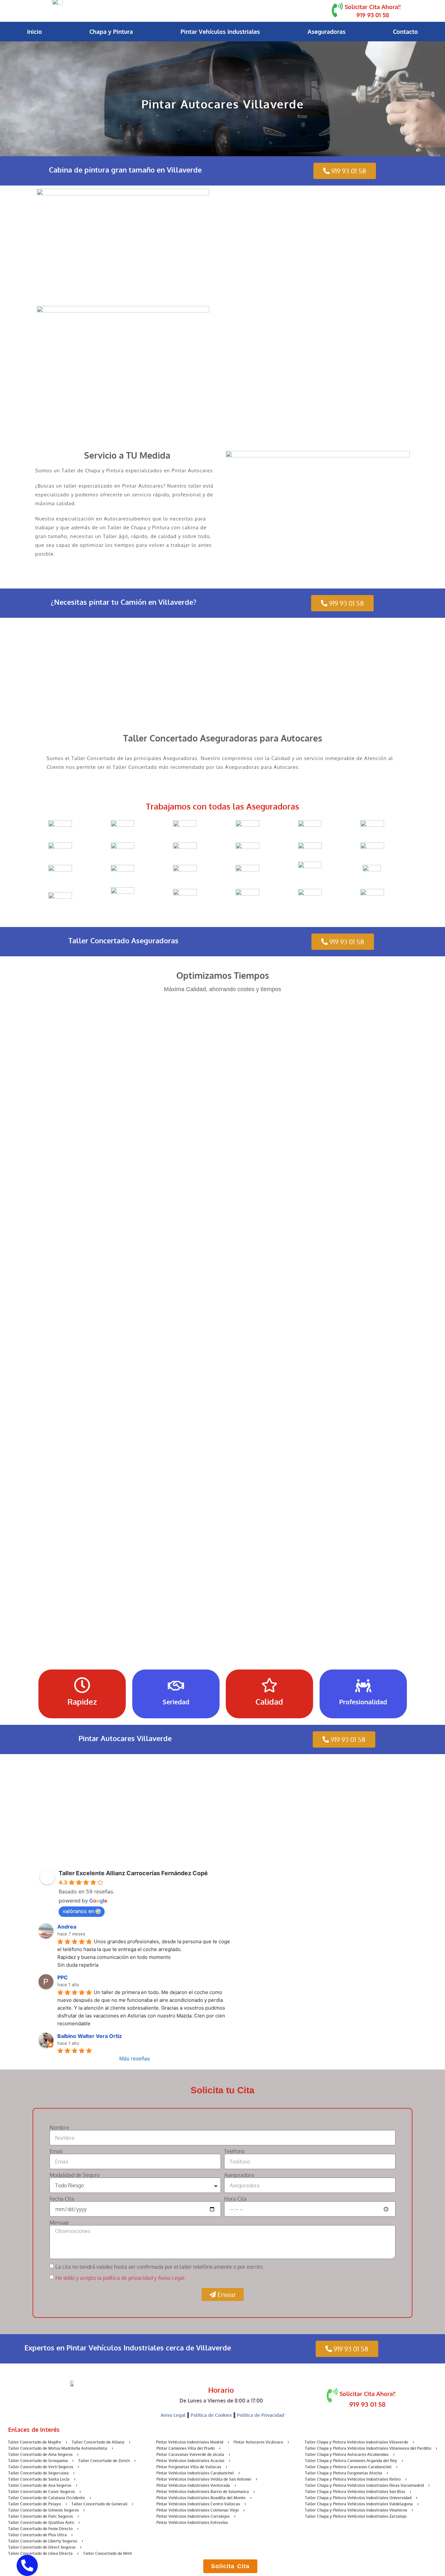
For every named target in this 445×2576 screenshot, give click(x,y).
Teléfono (234, 2151)
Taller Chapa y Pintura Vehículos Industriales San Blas (355, 2492)
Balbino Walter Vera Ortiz (90, 2036)
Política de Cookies (211, 2415)
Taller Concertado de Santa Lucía (39, 2479)
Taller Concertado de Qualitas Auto (41, 2522)
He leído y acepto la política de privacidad (104, 2278)
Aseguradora (239, 2175)
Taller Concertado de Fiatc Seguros (41, 2516)
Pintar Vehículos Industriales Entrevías (192, 2522)
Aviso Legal (173, 2415)
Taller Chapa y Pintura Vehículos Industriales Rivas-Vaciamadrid (364, 2485)
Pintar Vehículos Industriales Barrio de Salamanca (203, 2492)
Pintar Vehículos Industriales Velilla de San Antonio (204, 2479)
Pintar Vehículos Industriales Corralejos (193, 2516)
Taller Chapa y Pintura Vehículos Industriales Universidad (358, 2498)
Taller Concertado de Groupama (38, 2461)
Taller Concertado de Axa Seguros (40, 2485)
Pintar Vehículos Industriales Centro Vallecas (198, 2504)
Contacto (405, 32)
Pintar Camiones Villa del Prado (186, 2448)
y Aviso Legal (169, 2278)
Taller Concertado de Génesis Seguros (43, 2510)
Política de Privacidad (261, 2415)
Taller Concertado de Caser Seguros (42, 2492)
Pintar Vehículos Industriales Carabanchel (195, 2473)
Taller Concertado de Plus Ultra (37, 2535)
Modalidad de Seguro (75, 2175)
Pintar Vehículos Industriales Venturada (193, 2485)
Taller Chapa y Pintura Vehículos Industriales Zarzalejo (356, 2516)
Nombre (59, 2127)
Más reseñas (135, 2058)
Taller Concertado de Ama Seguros (40, 2454)
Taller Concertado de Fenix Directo (40, 2529)
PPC (63, 1977)
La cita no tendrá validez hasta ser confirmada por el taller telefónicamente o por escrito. (160, 2267)
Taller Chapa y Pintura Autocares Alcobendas (347, 2454)
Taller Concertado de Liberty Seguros (43, 2541)
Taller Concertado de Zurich (104, 2461)
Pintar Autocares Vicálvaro (258, 2442)
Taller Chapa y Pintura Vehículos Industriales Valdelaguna (359, 2504)
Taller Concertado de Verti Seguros (41, 2467)
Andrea (67, 1927)
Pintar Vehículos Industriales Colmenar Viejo (198, 2510)
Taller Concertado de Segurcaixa (38, 2473)
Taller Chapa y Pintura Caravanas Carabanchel (348, 2467)
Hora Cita (235, 2199)
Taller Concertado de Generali (99, 2504)
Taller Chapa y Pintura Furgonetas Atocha (344, 2473)
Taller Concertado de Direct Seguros (42, 2547)
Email (56, 2151)
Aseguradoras (327, 32)
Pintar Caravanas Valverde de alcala (190, 2454)
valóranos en (78, 1911)
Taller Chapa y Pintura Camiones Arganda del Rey (351, 2461)
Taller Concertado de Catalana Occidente (47, 2498)
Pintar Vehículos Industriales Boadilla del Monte (201, 2498)
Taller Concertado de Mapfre (35, 2442)
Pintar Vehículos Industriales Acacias (190, 2461)
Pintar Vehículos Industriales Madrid (190, 2442)
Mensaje (59, 2223)
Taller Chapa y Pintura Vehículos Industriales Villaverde (356, 2442)
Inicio (35, 32)
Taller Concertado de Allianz (98, 2442)
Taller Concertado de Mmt (108, 2553)
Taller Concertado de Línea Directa (40, 2553)
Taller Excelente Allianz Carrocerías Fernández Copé (133, 1873)
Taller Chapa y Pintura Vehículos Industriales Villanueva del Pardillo (368, 2448)
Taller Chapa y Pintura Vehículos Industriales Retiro (353, 2479)
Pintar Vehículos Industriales (220, 32)
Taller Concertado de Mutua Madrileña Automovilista (58, 2448)
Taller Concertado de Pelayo (35, 2504)
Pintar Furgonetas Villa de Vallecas (189, 2467)
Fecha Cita (62, 2199)
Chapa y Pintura (111, 32)
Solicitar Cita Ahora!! (373, 7)
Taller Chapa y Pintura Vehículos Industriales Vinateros (356, 2510)
